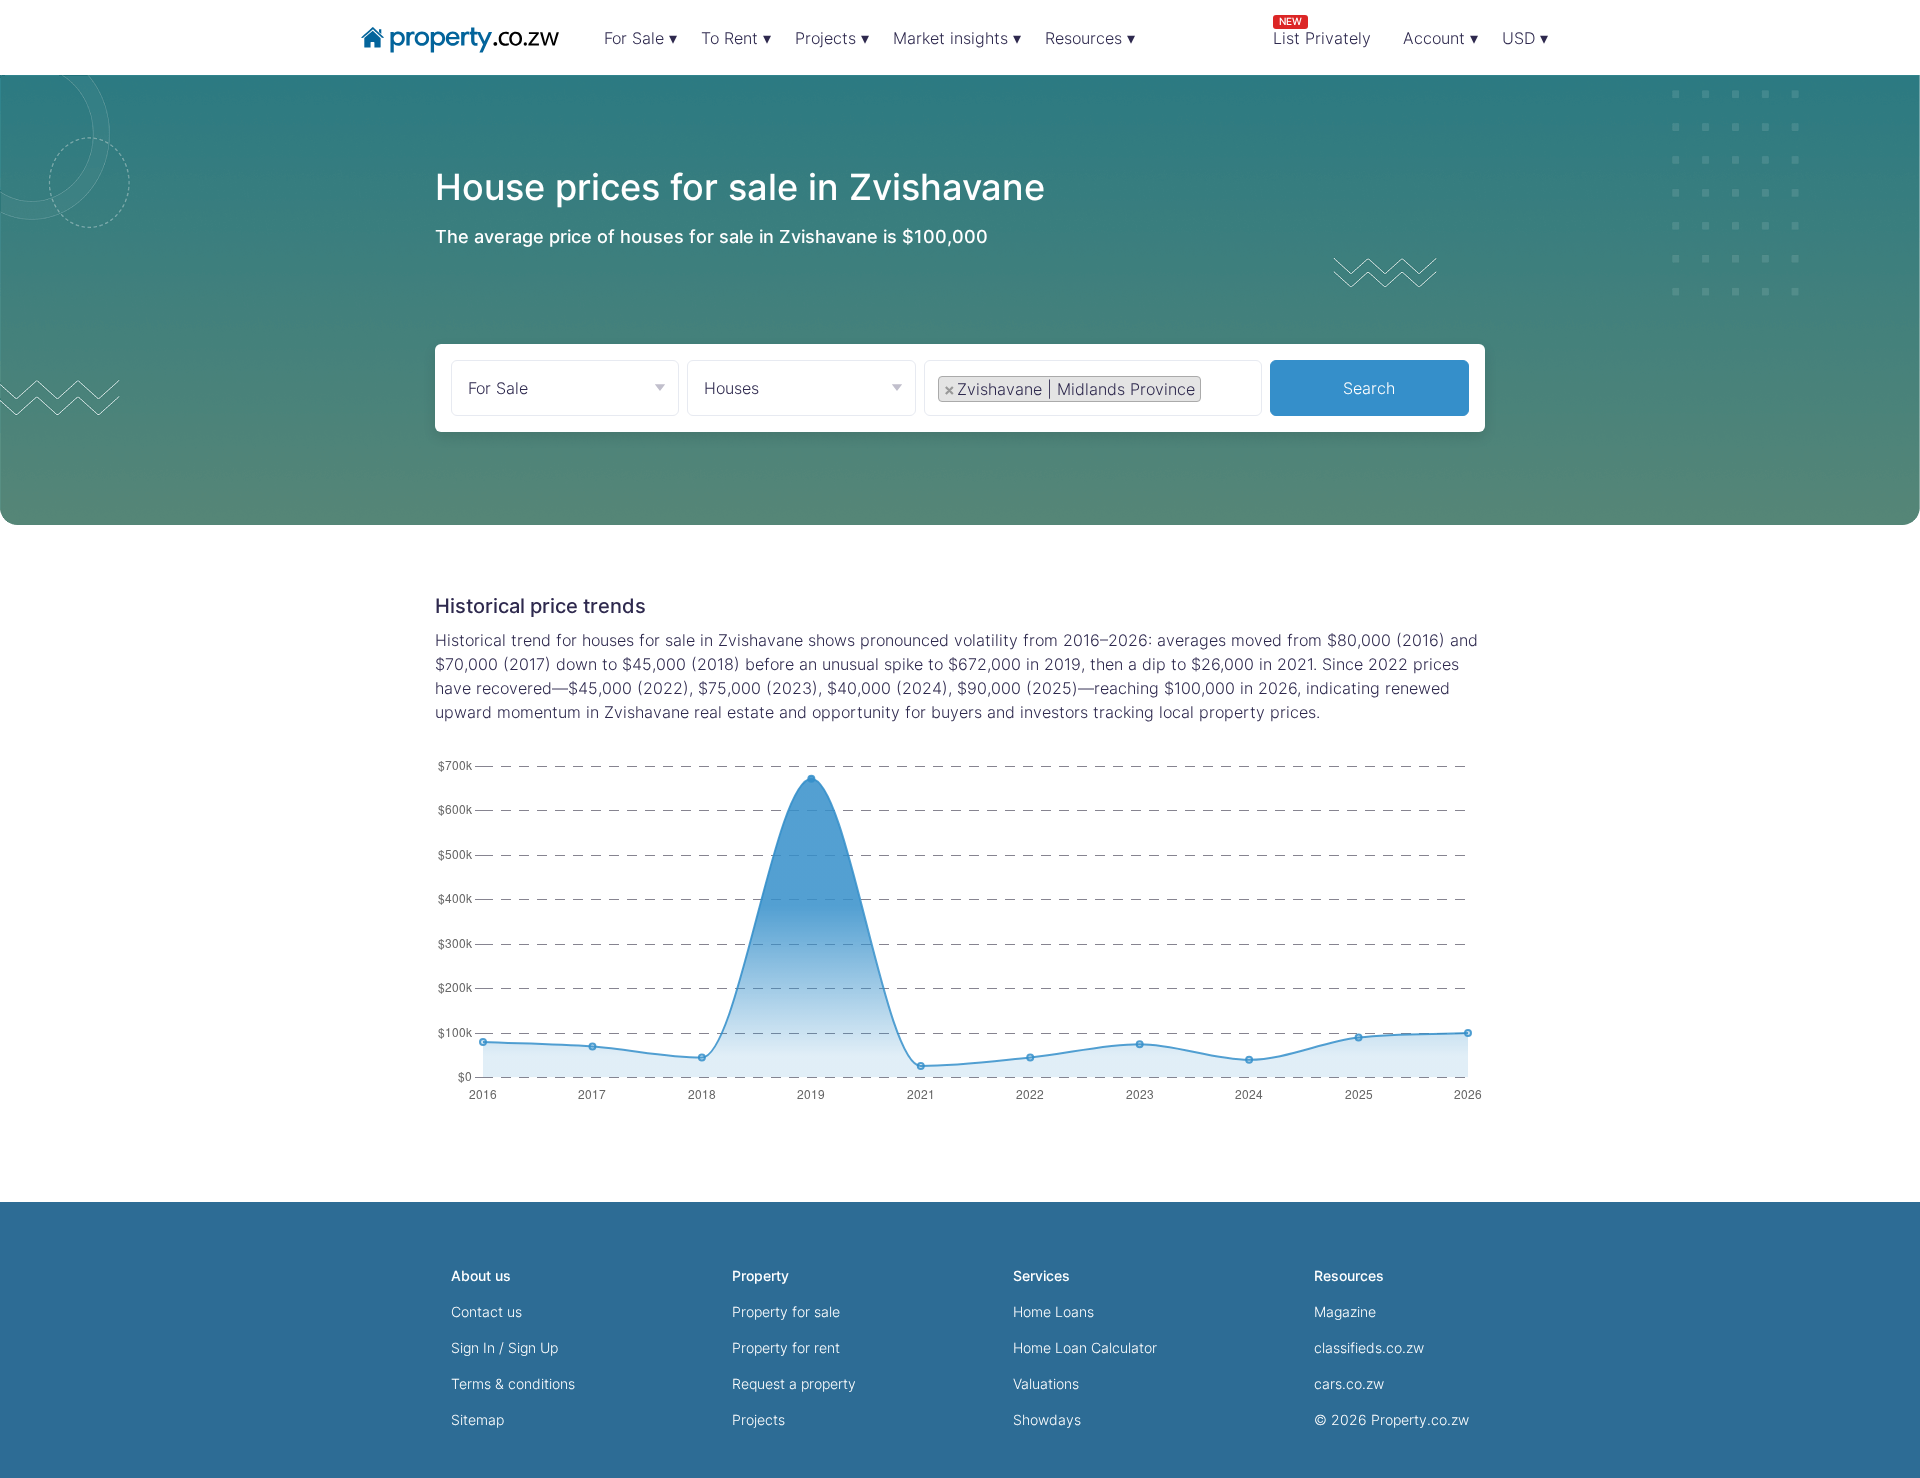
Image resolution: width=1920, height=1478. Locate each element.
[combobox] (1093, 392)
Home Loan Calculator (1085, 1347)
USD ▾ (1525, 38)
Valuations (1046, 1383)
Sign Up (533, 1347)
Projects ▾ (832, 38)
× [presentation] (949, 389)
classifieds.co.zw (1369, 1347)
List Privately (1322, 31)
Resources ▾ (1090, 38)
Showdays (1047, 1419)
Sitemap (477, 1419)
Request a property (794, 1383)
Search (1369, 388)
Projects (758, 1419)
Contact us (486, 1311)
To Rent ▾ (736, 38)
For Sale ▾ (640, 38)
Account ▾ (1440, 38)
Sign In (473, 1347)
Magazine (1345, 1311)
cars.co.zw (1349, 1383)
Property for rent (786, 1347)
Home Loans (1053, 1311)
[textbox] (1228, 388)
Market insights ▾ (957, 38)
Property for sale (786, 1311)
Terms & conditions (513, 1383)
